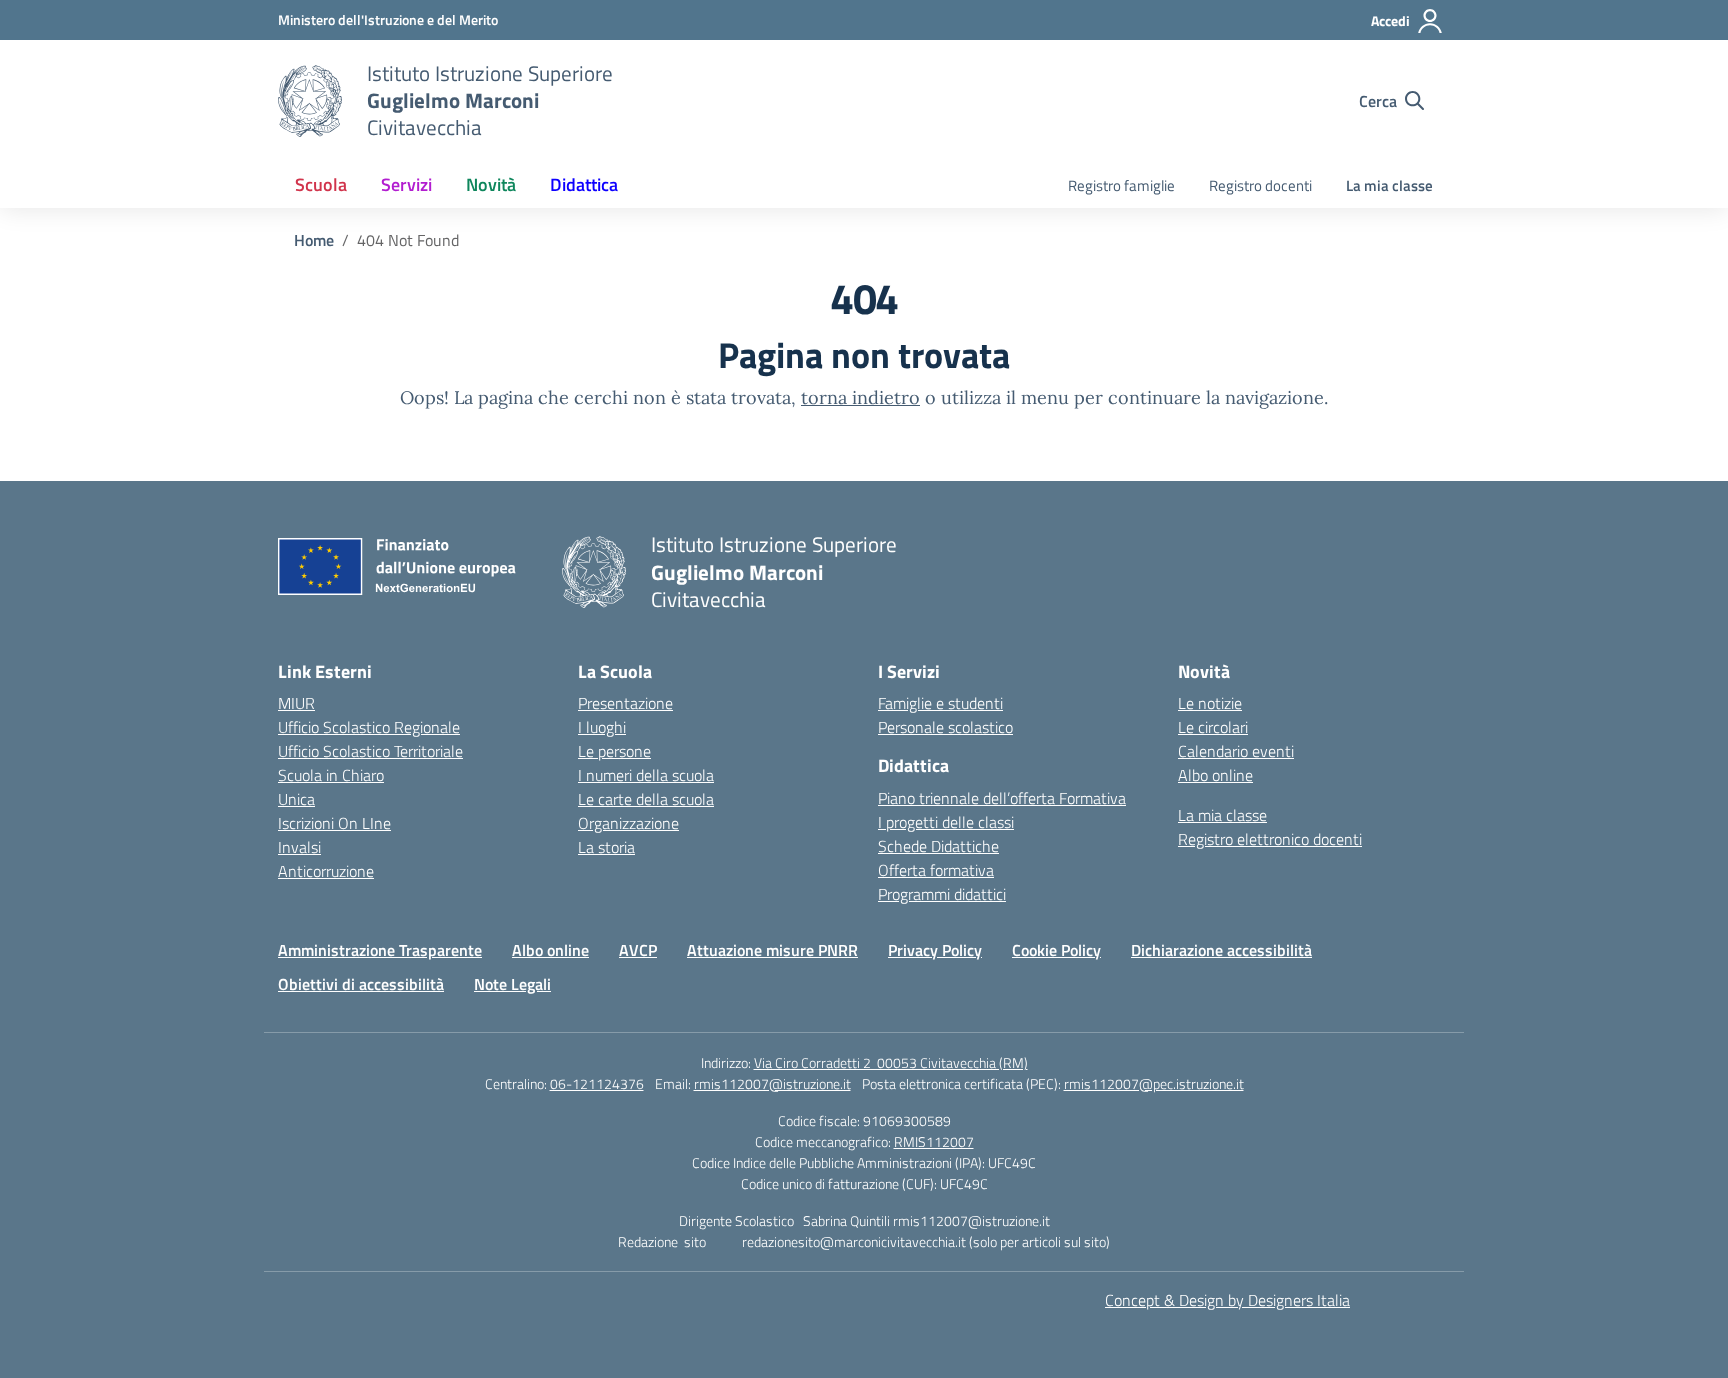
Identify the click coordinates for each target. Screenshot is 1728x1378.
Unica (296, 799)
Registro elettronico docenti (1270, 839)
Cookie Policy (1056, 950)
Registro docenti (1260, 185)
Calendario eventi (1236, 751)
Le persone (614, 751)
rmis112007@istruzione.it (772, 1083)
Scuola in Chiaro (331, 775)
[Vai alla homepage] (310, 101)
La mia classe (1389, 185)
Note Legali (512, 984)
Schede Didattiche (938, 846)
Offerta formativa (936, 870)
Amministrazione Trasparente (380, 950)
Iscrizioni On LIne (334, 823)
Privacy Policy (935, 950)
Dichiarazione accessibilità (1221, 950)
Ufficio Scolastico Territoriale (370, 751)
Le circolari (1213, 727)
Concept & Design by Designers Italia (1227, 1300)
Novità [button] (491, 184)
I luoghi (602, 727)
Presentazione (625, 703)
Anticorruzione (326, 871)
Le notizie (1210, 703)
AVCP (638, 950)
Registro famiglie (1121, 185)
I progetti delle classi (946, 822)
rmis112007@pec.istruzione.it (1154, 1083)
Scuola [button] (321, 184)
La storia (606, 847)
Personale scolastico (945, 727)
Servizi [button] (406, 184)
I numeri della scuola (646, 775)
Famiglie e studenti (940, 703)
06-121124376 (597, 1083)
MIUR (296, 703)
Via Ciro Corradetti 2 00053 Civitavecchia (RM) (891, 1062)
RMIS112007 (934, 1141)
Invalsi (299, 847)
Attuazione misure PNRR (772, 950)
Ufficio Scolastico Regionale (369, 727)
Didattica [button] (584, 184)
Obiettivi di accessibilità (361, 984)
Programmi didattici (942, 894)
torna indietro (860, 397)
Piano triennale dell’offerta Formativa (1002, 798)
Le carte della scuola (646, 799)
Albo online (1215, 775)
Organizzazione (628, 823)
